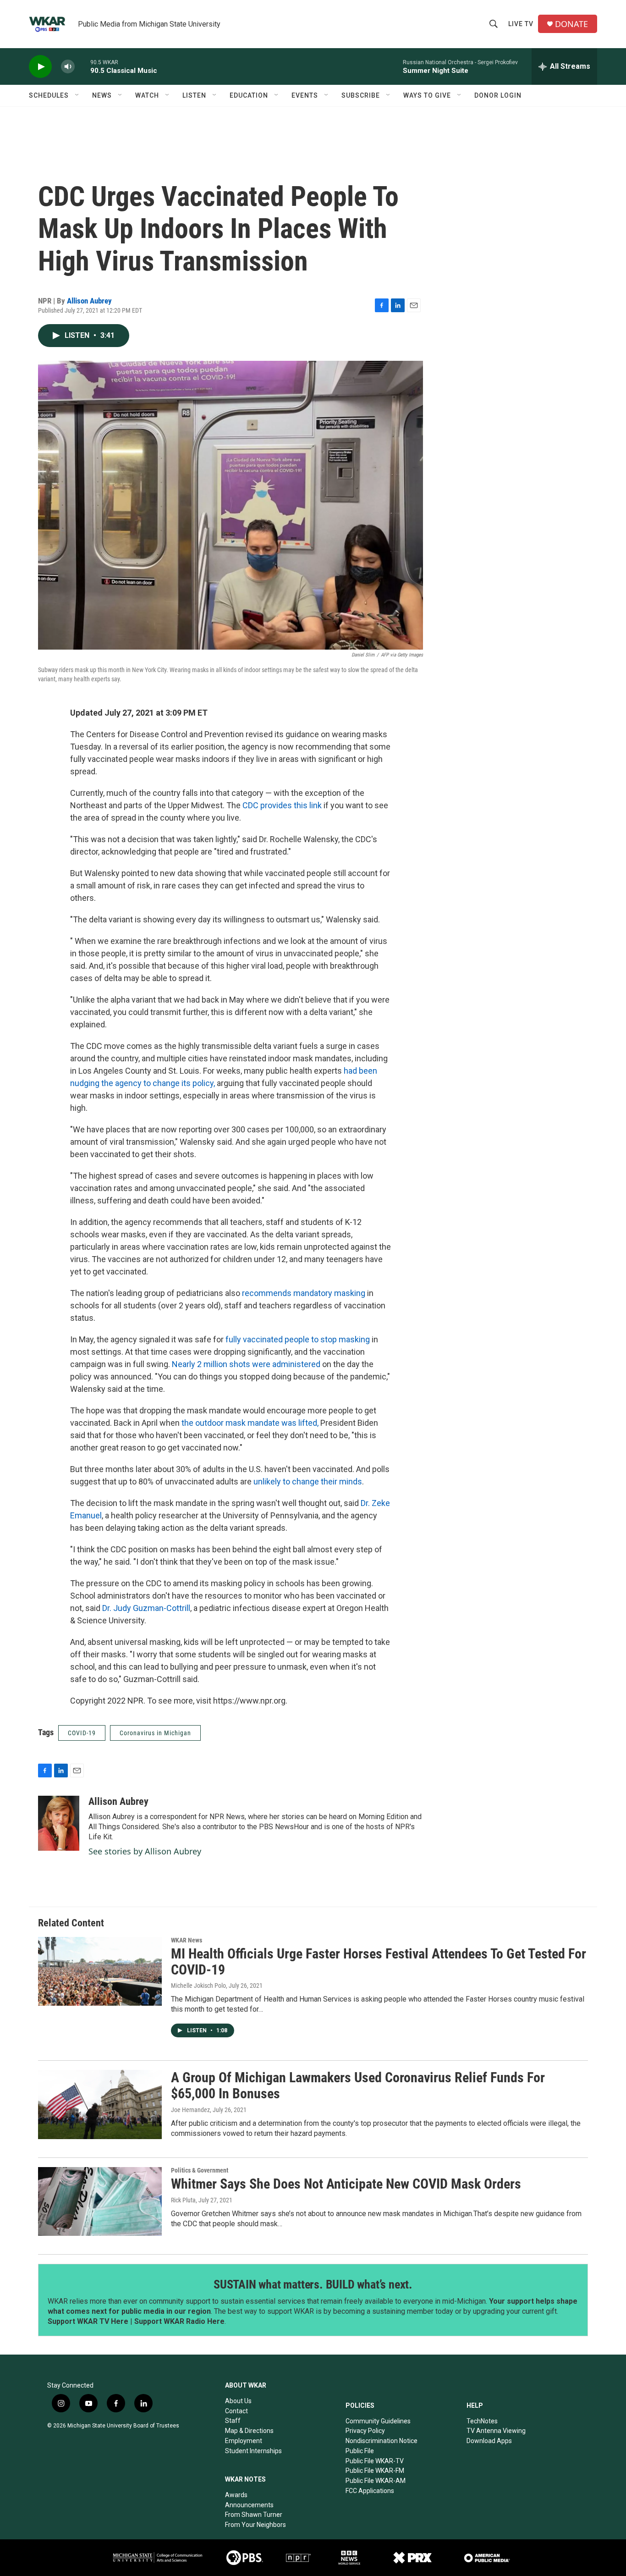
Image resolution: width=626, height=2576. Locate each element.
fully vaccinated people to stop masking (298, 1339)
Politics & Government (200, 2170)
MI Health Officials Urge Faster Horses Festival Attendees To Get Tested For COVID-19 (379, 1962)
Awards (236, 2495)
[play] (40, 67)
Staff (233, 2421)
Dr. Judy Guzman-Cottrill (146, 1608)
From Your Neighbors (255, 2525)
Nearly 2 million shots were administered (247, 1364)
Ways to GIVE (427, 95)
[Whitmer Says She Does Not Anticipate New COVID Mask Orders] (100, 2201)
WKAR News (187, 1940)
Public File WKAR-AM (376, 2481)
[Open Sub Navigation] (77, 95)
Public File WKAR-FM (375, 2471)
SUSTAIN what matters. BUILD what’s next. (313, 2284)
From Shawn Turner (254, 2515)
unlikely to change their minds (308, 1481)
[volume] (68, 67)
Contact (236, 2411)
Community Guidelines (378, 2421)
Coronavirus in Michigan (155, 1733)
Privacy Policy (365, 2431)
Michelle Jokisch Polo (198, 1986)
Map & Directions (249, 2431)
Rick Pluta (183, 2200)
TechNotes (482, 2421)
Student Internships (253, 2451)
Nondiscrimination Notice (382, 2441)
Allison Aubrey (89, 301)
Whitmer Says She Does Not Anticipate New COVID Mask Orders (346, 2184)
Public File (360, 2451)
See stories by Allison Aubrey (145, 1851)
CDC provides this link (282, 805)
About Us (238, 2401)
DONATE (571, 24)
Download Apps (489, 2441)
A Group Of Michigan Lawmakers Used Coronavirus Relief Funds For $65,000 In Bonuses (358, 2085)
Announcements (249, 2505)
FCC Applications (370, 2491)
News (102, 95)
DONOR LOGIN (498, 95)
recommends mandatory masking (305, 1293)
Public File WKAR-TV (375, 2461)
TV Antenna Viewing (496, 2431)
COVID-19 (82, 1733)
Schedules (49, 95)
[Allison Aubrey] (59, 1823)
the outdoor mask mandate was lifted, (250, 1423)
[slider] (82, 66)
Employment (244, 2441)
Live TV (521, 24)
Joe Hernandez (190, 2110)
